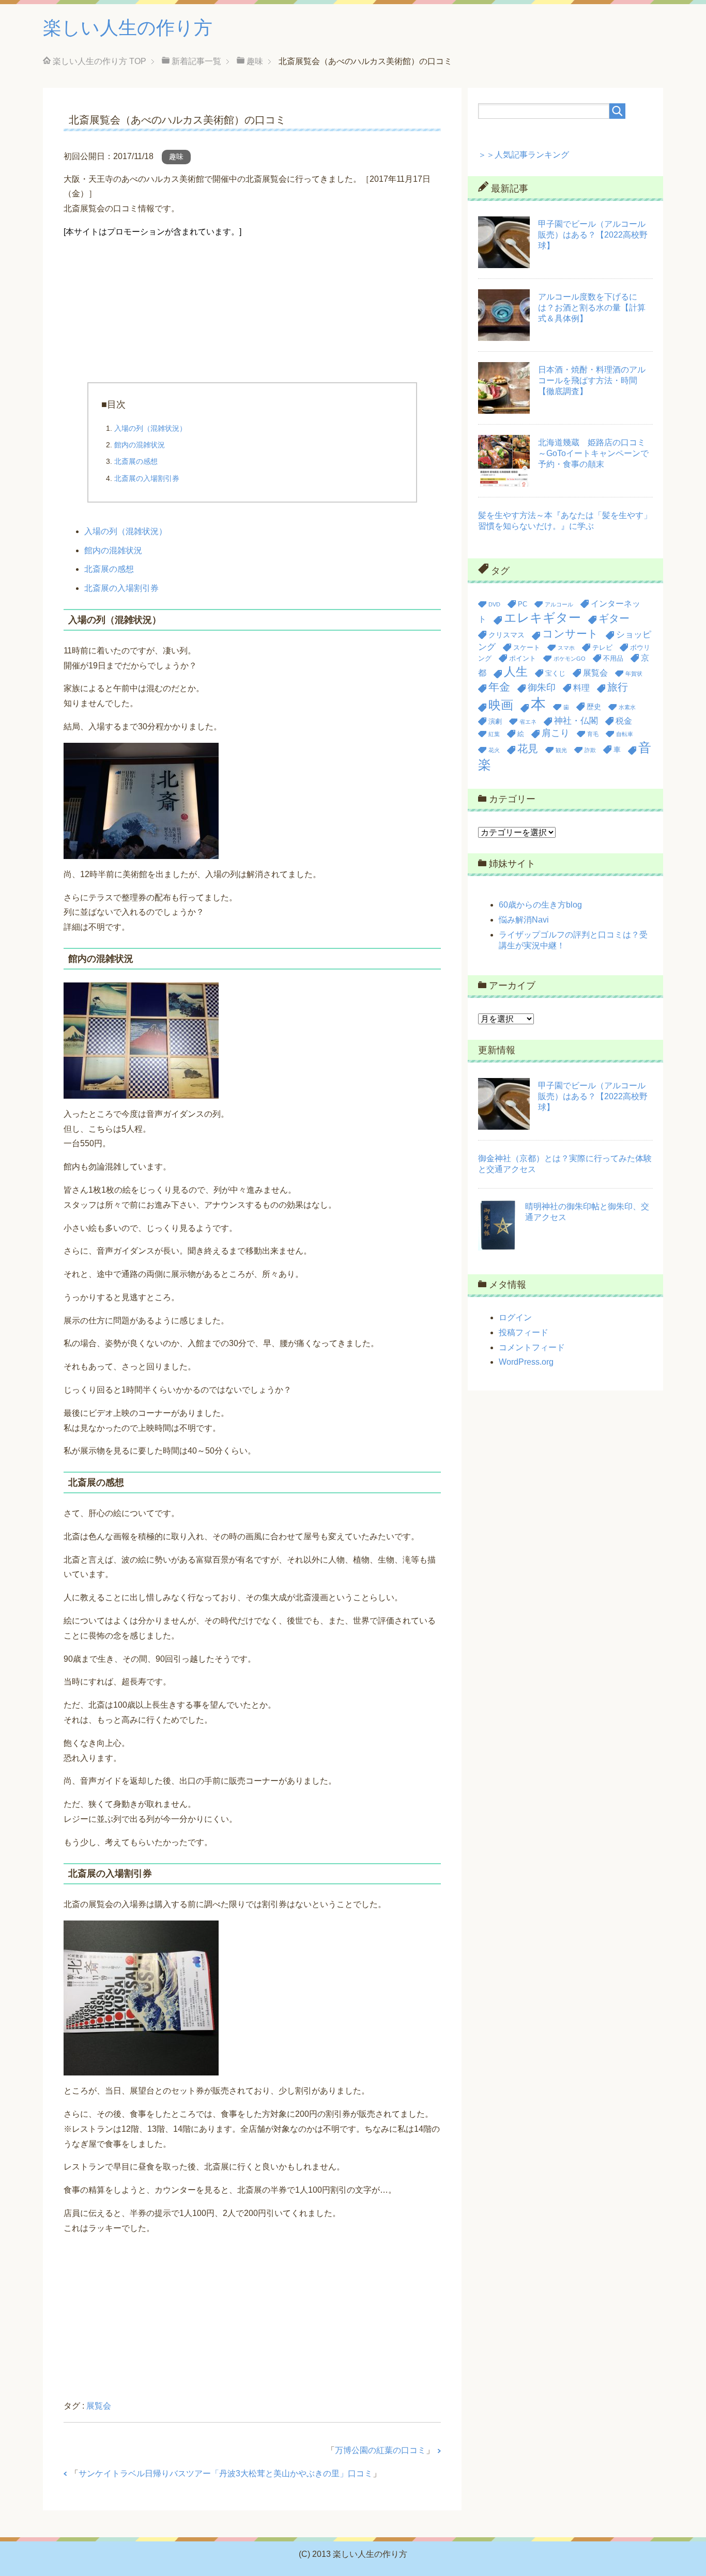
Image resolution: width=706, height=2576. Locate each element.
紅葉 (494, 734)
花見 (528, 748)
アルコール (559, 604)
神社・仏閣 (576, 721)
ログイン (515, 1317)
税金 (624, 721)
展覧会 (99, 2406)
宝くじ (555, 673)
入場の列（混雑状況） (150, 428)
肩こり (556, 733)
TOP (99, 61)
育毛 (593, 734)
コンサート (570, 634)
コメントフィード (532, 1347)
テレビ (602, 647)
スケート (527, 647)
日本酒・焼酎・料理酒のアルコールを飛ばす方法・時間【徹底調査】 (592, 380)
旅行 (618, 687)
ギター (614, 618)
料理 (581, 688)
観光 (561, 750)
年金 (499, 687)
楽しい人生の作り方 (128, 28)
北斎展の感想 (136, 461)
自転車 (625, 734)
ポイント (523, 658)
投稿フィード (524, 1332)
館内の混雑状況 (140, 445)
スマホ (566, 648)
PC (523, 604)
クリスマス (507, 635)
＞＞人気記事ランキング (524, 155)
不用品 (613, 658)
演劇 (495, 721)
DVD (494, 604)
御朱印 (542, 688)
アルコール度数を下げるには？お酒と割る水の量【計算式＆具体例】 (592, 308)
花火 (494, 750)
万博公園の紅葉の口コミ (380, 2450)
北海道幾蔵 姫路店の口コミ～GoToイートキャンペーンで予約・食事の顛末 (593, 453)
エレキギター (542, 618)
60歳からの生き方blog (540, 905)
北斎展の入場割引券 (147, 478)
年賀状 (634, 674)
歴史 (594, 707)
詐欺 (590, 750)
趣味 (176, 157)
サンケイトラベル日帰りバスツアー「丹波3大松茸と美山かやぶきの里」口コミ (226, 2473)
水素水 (627, 707)
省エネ (528, 722)
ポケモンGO (570, 659)
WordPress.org (526, 1362)
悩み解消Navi (524, 920)
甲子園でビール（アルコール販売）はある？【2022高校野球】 (593, 235)
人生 (516, 672)
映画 (501, 705)
